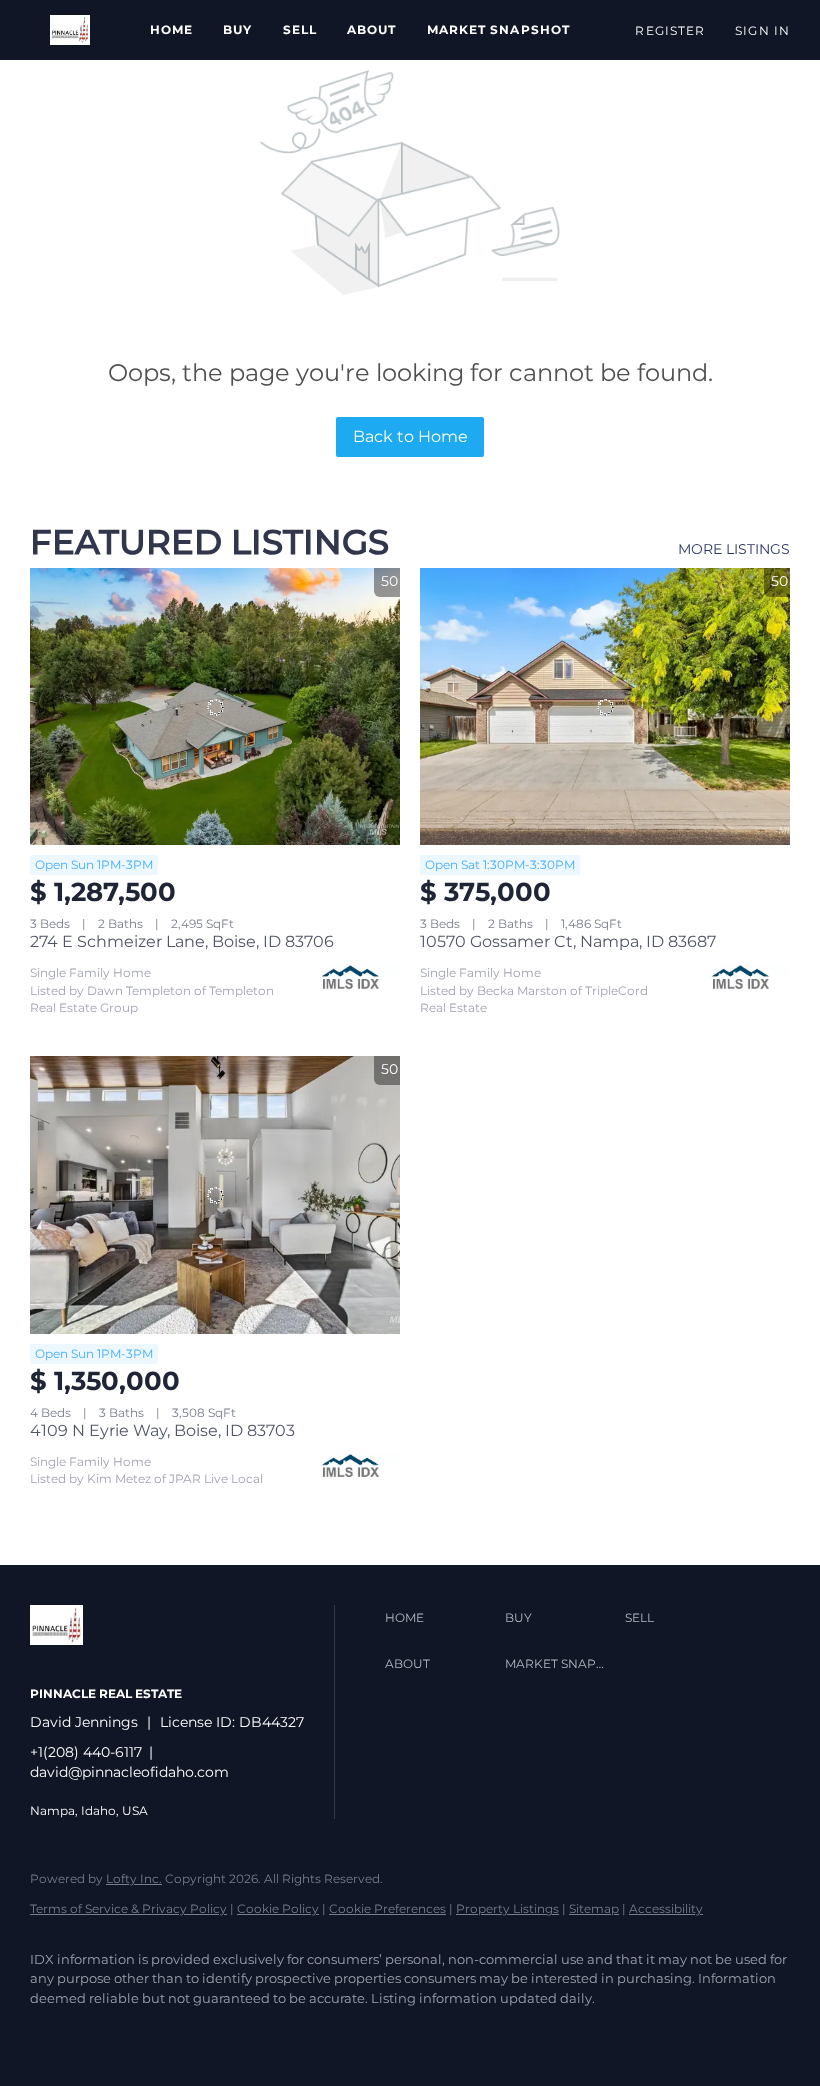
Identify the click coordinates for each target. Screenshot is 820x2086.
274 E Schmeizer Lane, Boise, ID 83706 (182, 941)
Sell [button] (300, 29)
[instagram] (170, 2032)
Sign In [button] (762, 30)
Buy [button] (237, 29)
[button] (70, 30)
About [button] (372, 29)
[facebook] (54, 2032)
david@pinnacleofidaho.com (129, 1772)
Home (171, 29)
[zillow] (112, 2032)
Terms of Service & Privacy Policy (128, 1908)
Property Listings (507, 1908)
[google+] (228, 2032)
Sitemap (594, 1908)
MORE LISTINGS (734, 549)
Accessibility (666, 1908)
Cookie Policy (278, 1908)
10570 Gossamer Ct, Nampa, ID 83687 (568, 941)
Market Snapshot (499, 29)
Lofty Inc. (134, 1878)
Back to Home (410, 436)
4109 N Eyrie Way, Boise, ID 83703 (162, 1430)
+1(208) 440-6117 (86, 1752)
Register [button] (670, 30)
